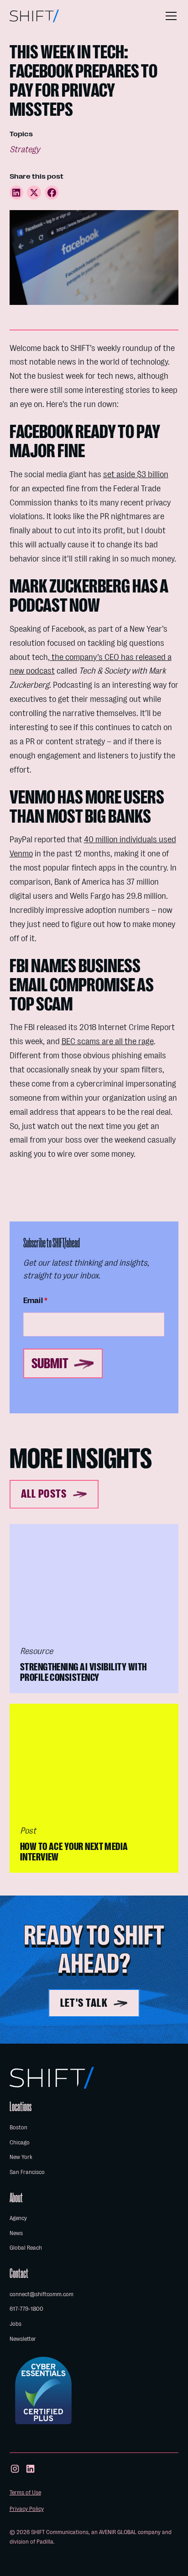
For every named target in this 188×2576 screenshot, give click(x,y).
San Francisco (27, 2172)
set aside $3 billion (136, 474)
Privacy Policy (27, 2509)
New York (21, 2157)
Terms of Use (25, 2492)
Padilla (45, 2542)
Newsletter (23, 2339)
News (16, 2233)
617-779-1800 (26, 2309)
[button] (169, 16)
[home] (34, 16)
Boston (18, 2127)
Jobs (16, 2324)
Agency (18, 2218)
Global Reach (26, 2248)
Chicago (20, 2142)
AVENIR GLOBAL (118, 2532)
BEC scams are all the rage (108, 1041)
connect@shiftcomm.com (42, 2294)
